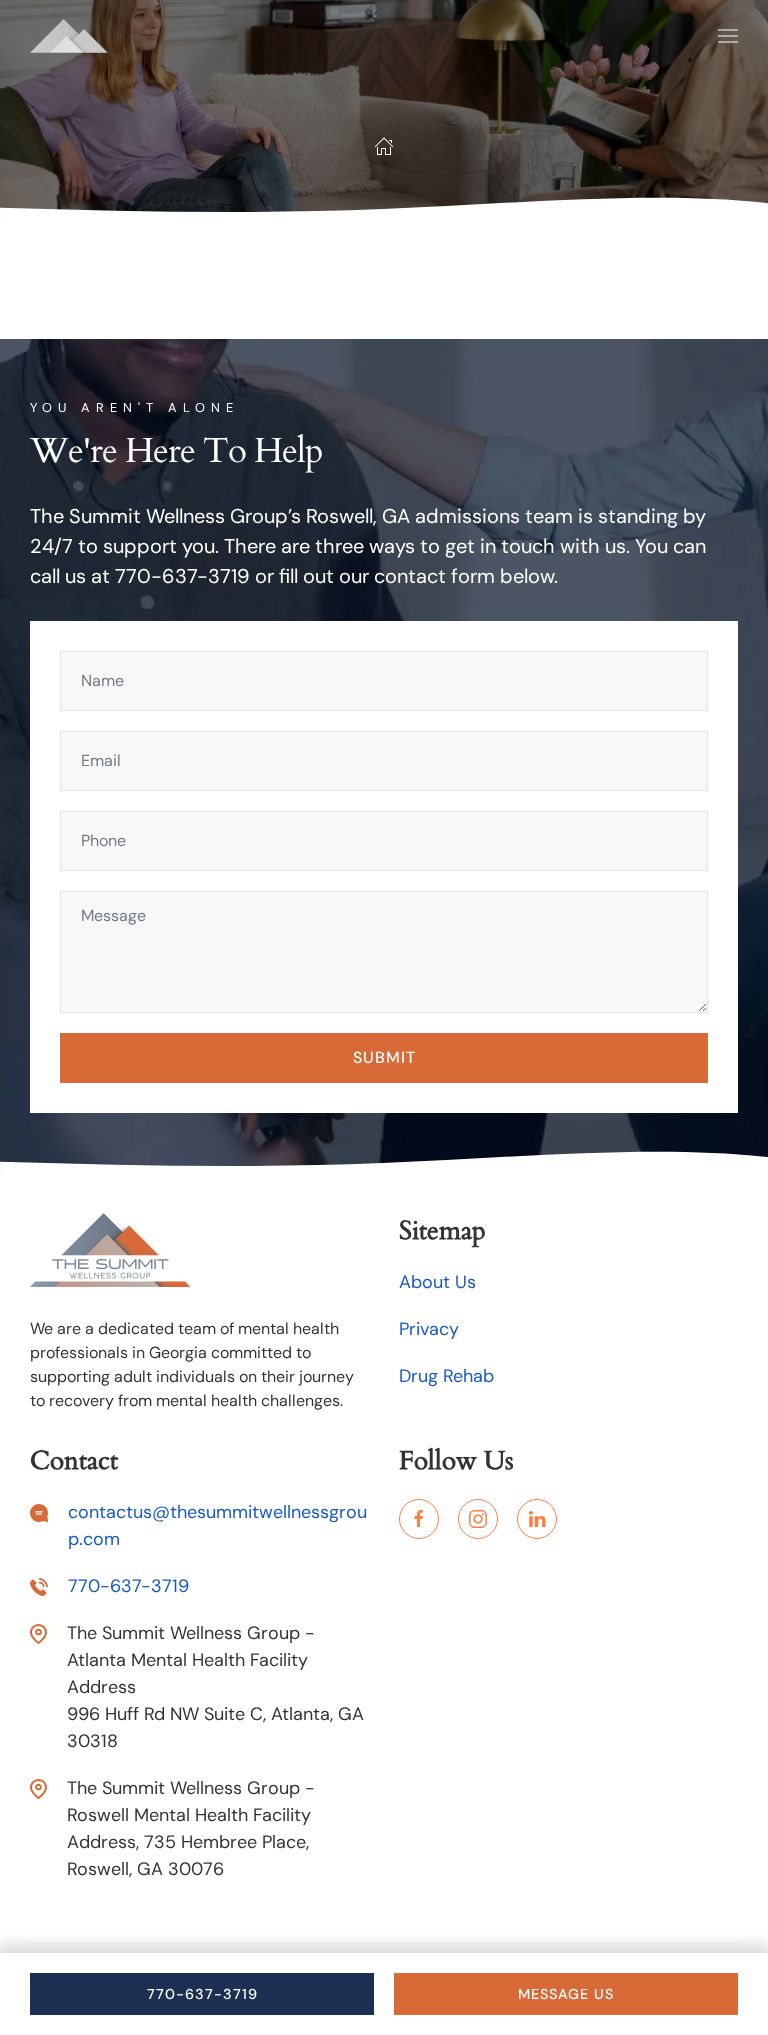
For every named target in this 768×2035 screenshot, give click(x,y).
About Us (437, 1282)
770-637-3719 (202, 1994)
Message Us (566, 1994)
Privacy (429, 1329)
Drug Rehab (446, 1376)
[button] (728, 36)
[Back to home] (69, 36)
